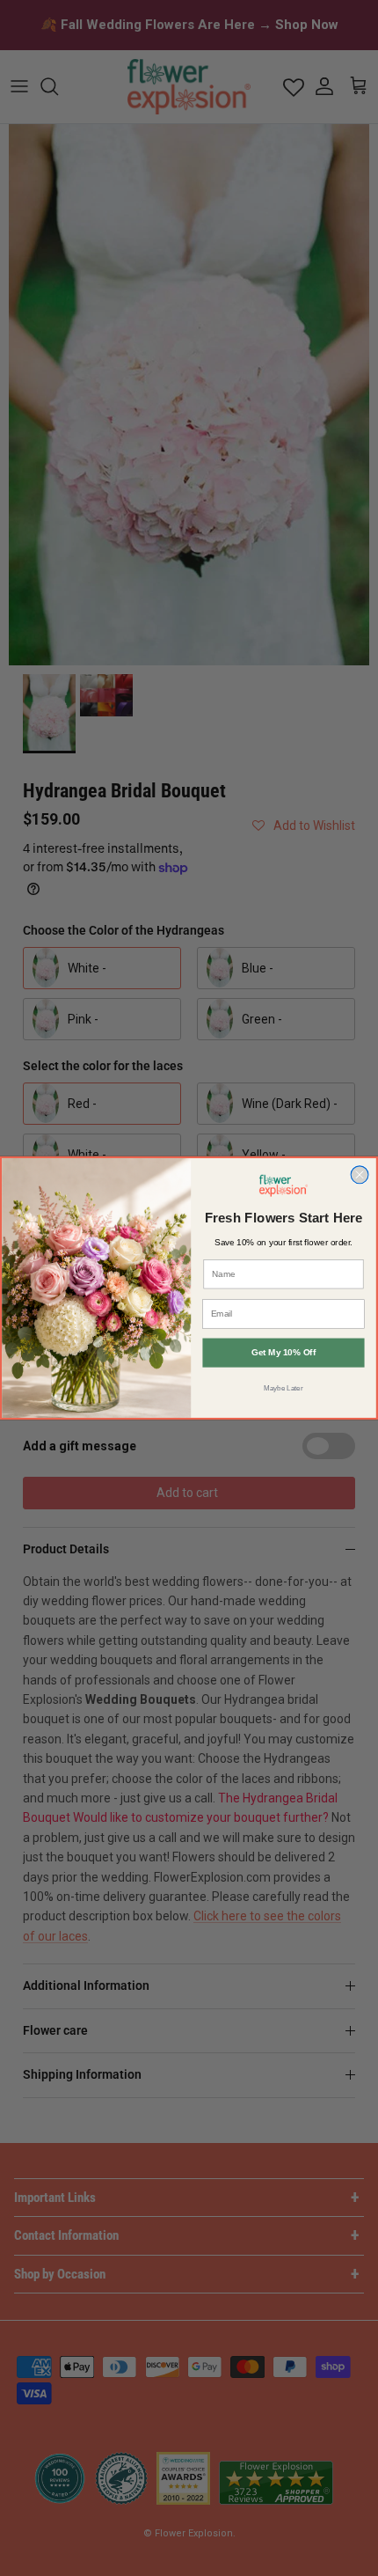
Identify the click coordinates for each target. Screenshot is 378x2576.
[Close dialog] (360, 1175)
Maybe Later (283, 1387)
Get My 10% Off (283, 1352)
